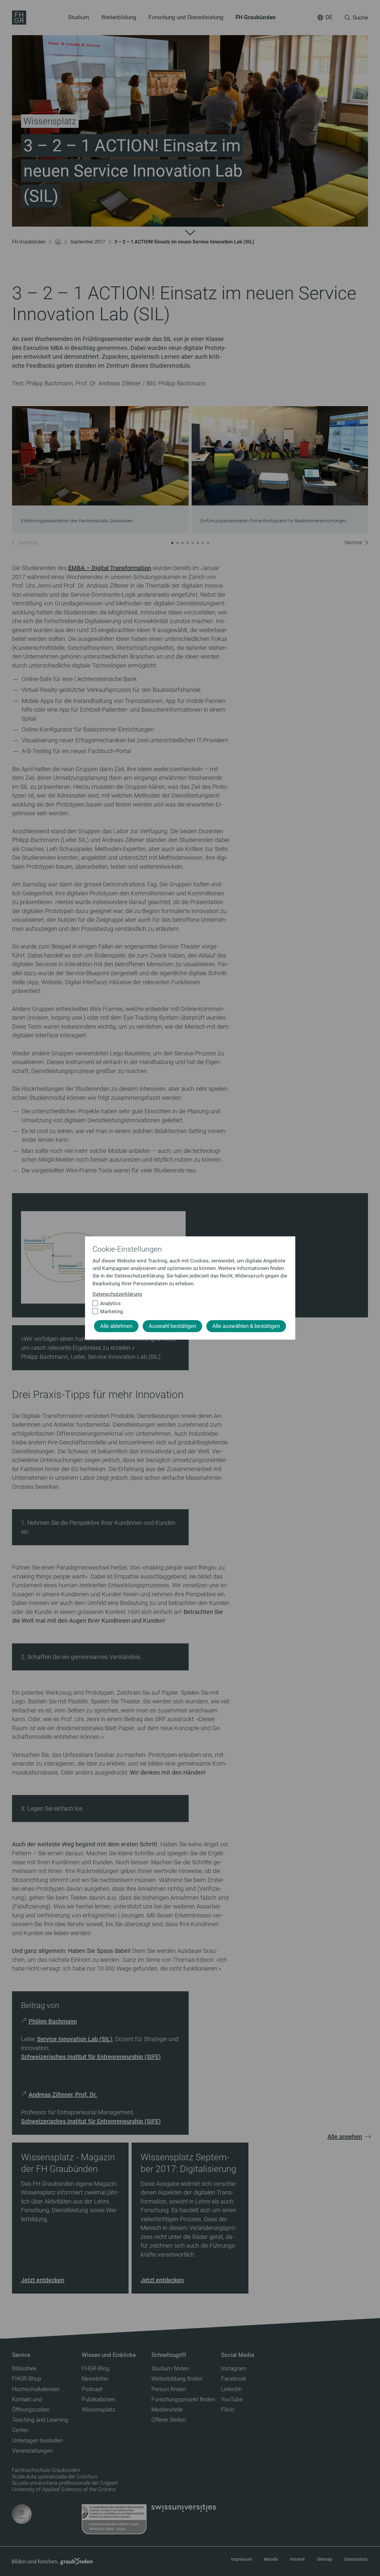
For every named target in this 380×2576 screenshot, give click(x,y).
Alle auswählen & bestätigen (246, 1326)
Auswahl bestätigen (172, 1326)
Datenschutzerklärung (117, 1294)
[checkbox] (188, 1303)
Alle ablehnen (116, 1326)
